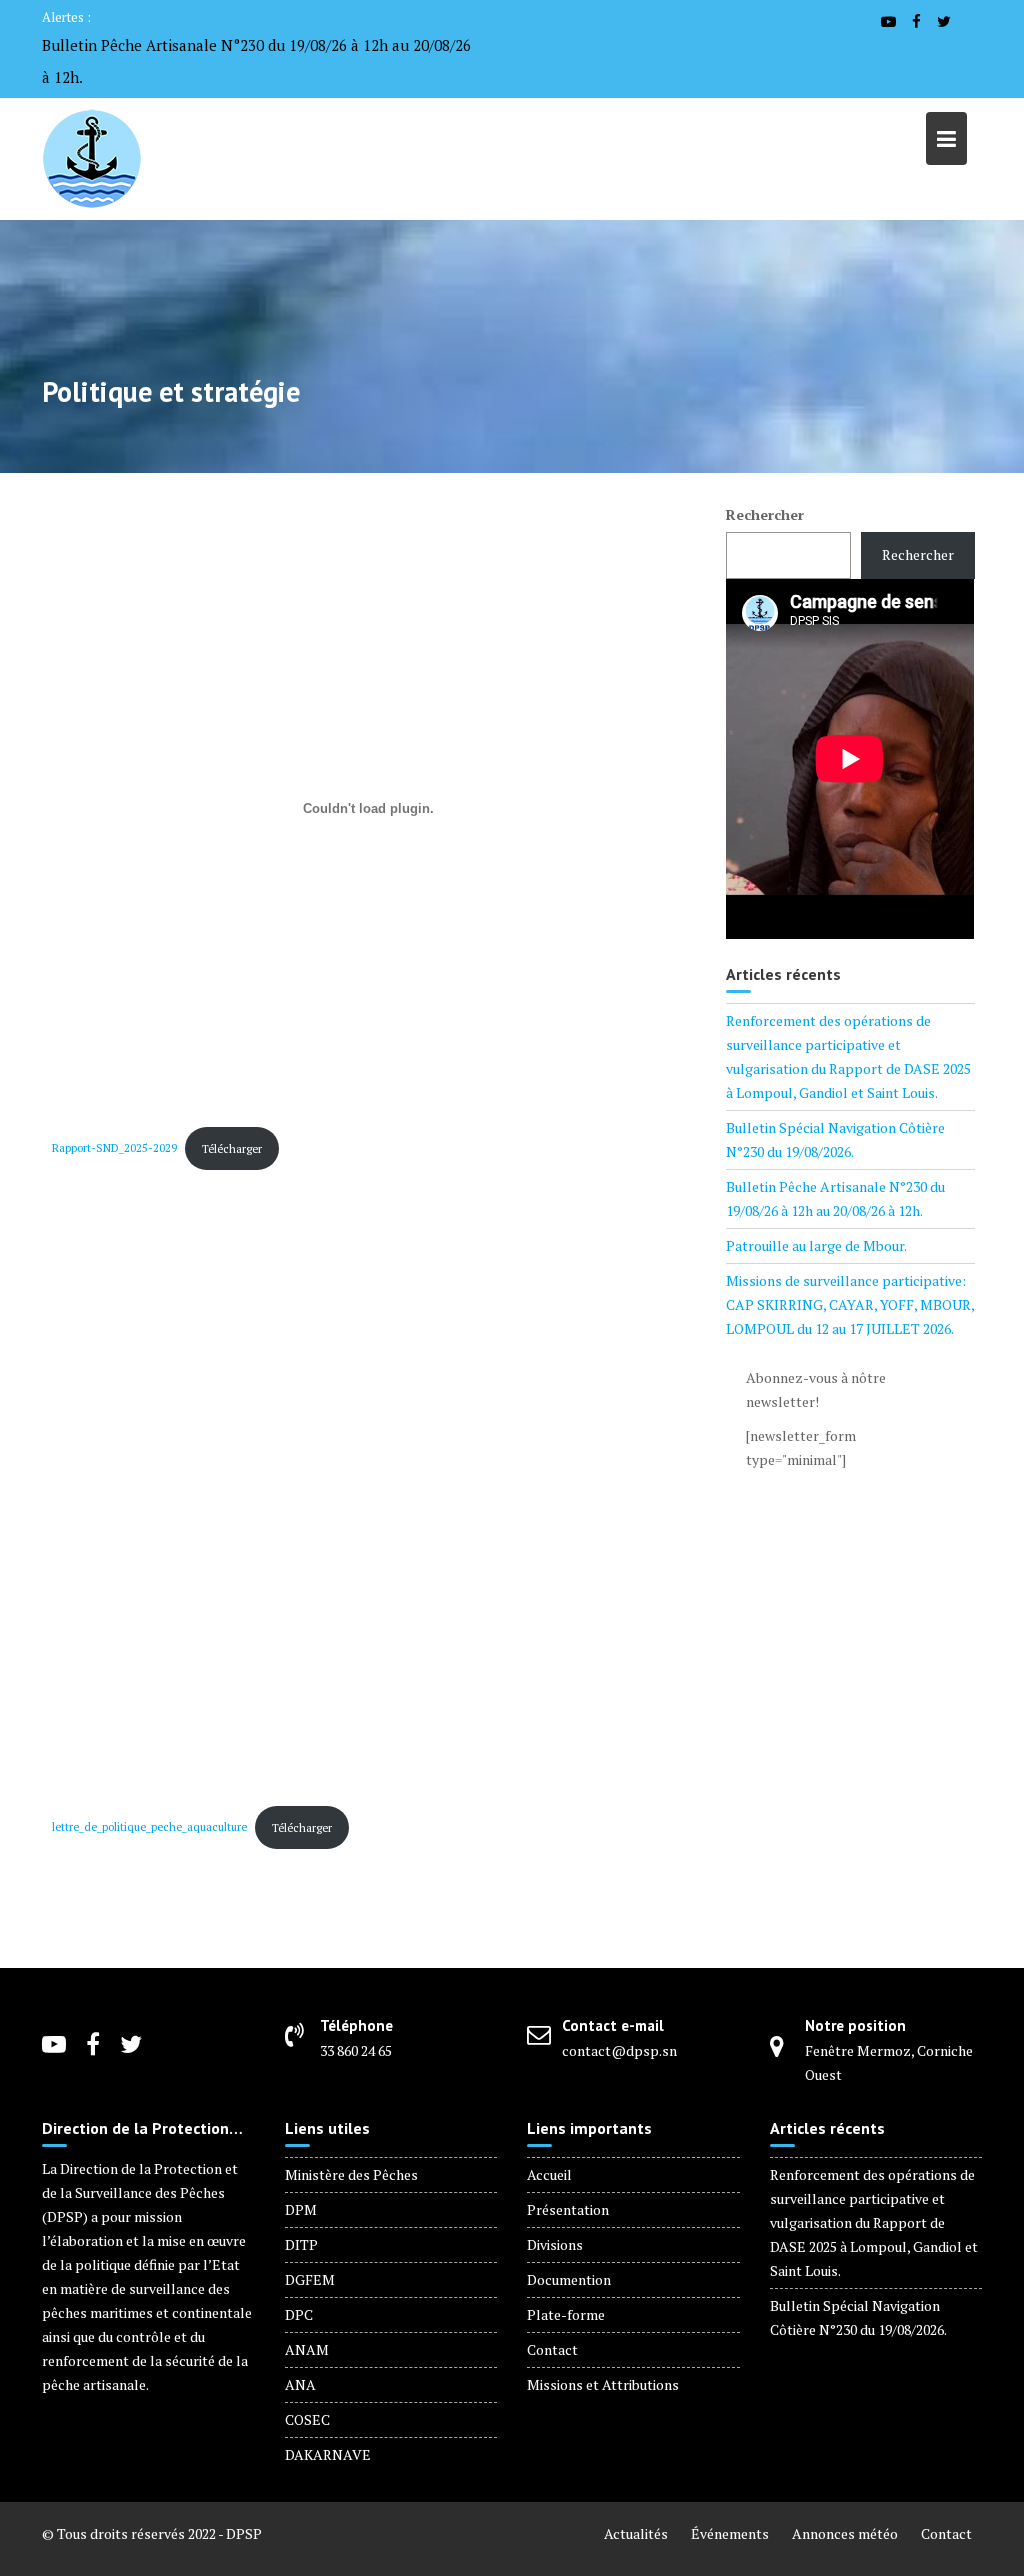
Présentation (568, 2209)
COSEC (307, 2419)
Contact (552, 2349)
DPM (301, 2209)
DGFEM (310, 2279)
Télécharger (232, 1148)
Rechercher (765, 514)
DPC (299, 2314)
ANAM (307, 2349)
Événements (730, 2533)
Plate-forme (566, 2314)
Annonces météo (845, 2533)
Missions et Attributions (603, 2384)
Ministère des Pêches (351, 2174)
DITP (301, 2244)
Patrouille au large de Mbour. (816, 1245)
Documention (569, 2279)
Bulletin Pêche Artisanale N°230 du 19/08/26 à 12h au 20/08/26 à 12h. (256, 61)
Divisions (555, 2244)
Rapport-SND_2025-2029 (114, 1148)
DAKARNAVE (328, 2454)
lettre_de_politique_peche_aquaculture (149, 1827)
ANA (300, 2384)
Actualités (636, 2533)
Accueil (549, 2174)
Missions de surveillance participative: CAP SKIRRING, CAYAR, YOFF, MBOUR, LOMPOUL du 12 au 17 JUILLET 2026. (850, 1304)
